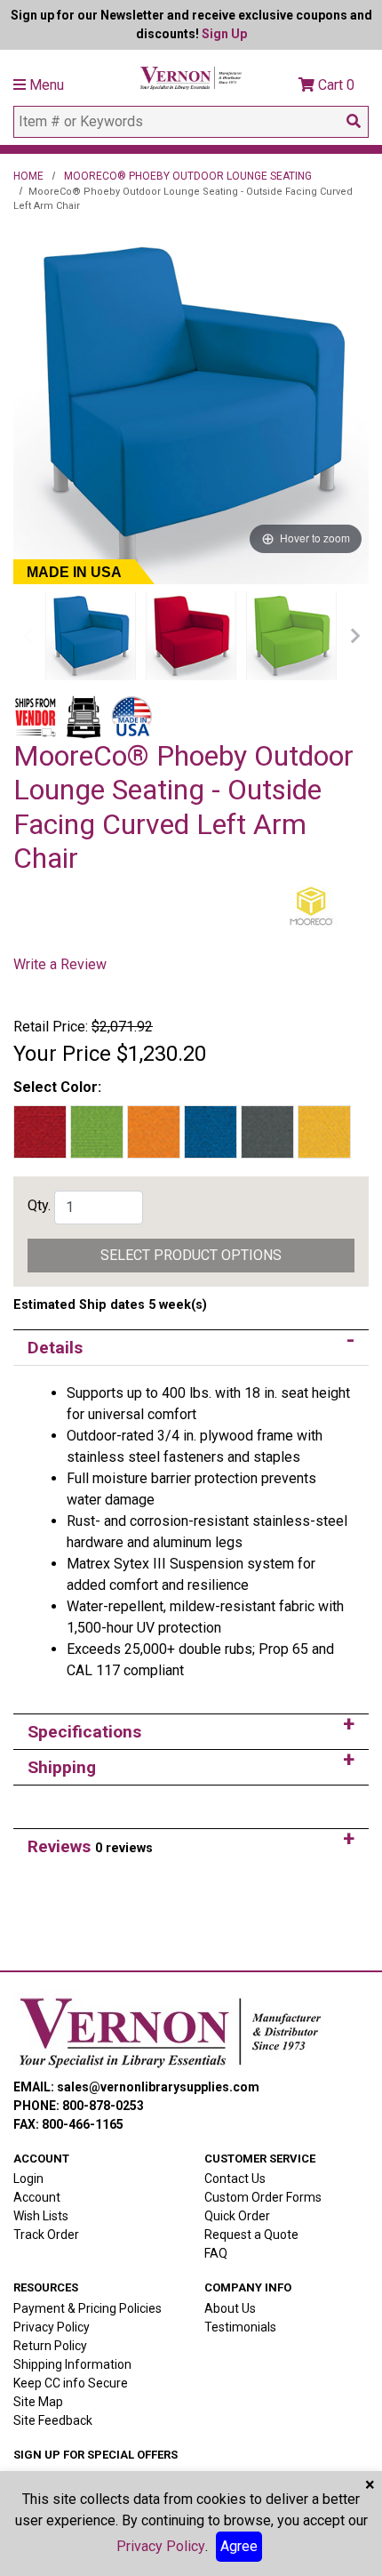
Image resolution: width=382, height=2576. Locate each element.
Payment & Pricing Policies (88, 2308)
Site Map (38, 2402)
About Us (230, 2308)
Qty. (39, 1205)
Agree (239, 2546)
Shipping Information (72, 2364)
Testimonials (240, 2327)
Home (28, 176)
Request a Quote (251, 2235)
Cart (334, 85)
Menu (45, 85)
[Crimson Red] (191, 636)
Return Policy (50, 2346)
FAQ (216, 2253)
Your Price (62, 1054)
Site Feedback (53, 2420)
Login (28, 2179)
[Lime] (291, 636)
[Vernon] (169, 2033)
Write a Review (60, 964)
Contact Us (235, 2179)
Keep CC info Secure (71, 2383)
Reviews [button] (90, 1846)
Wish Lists (41, 2216)
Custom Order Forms (263, 2197)
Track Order (46, 2235)
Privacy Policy (52, 2327)
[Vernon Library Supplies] (191, 77)
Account (37, 2197)
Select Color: (57, 1087)
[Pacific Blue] (91, 636)
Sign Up (224, 34)
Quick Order (237, 2216)
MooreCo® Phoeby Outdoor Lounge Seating (188, 176)
